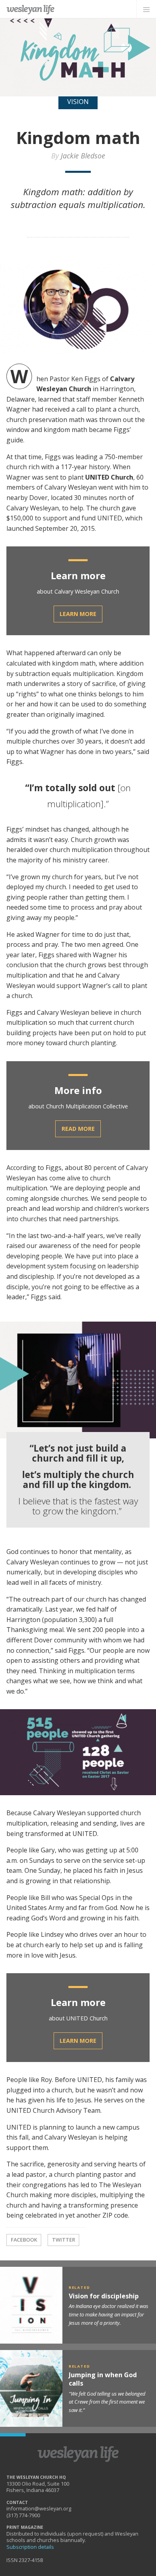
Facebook (24, 2240)
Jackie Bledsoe (83, 156)
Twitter (64, 2240)
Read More (78, 1129)
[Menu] (146, 9)
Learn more (78, 614)
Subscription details (30, 2547)
